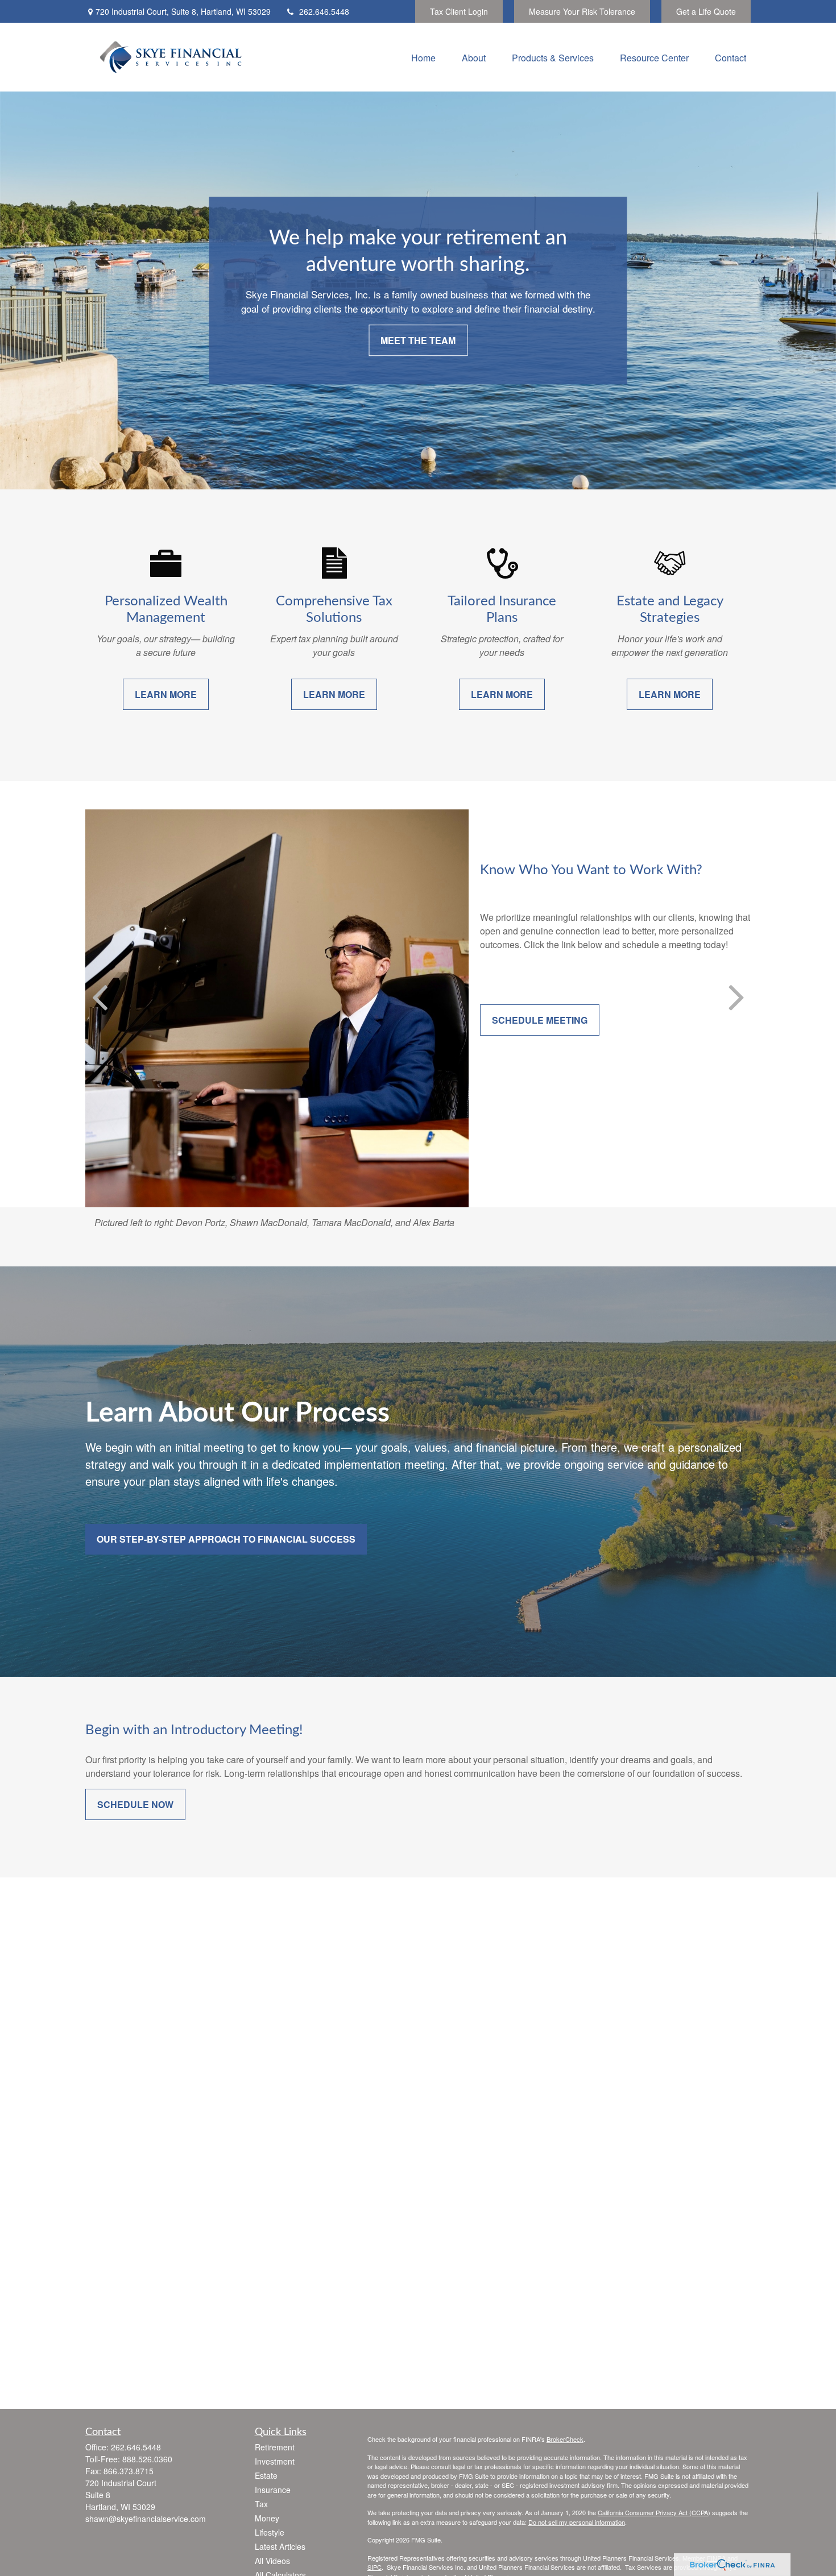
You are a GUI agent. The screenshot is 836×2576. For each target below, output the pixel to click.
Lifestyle (270, 2532)
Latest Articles (280, 2546)
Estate (266, 2475)
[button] (423, 57)
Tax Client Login (459, 11)
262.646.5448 (324, 11)
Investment (275, 2461)
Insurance (273, 2490)
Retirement (275, 2447)
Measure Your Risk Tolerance (582, 11)
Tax (261, 2504)
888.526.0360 (147, 2459)
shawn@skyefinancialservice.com (146, 2519)
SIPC (374, 2567)
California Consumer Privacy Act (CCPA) (654, 2512)
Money (267, 2518)
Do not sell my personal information (577, 2522)
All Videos (272, 2561)
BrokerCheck (565, 2439)
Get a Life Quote (706, 11)
